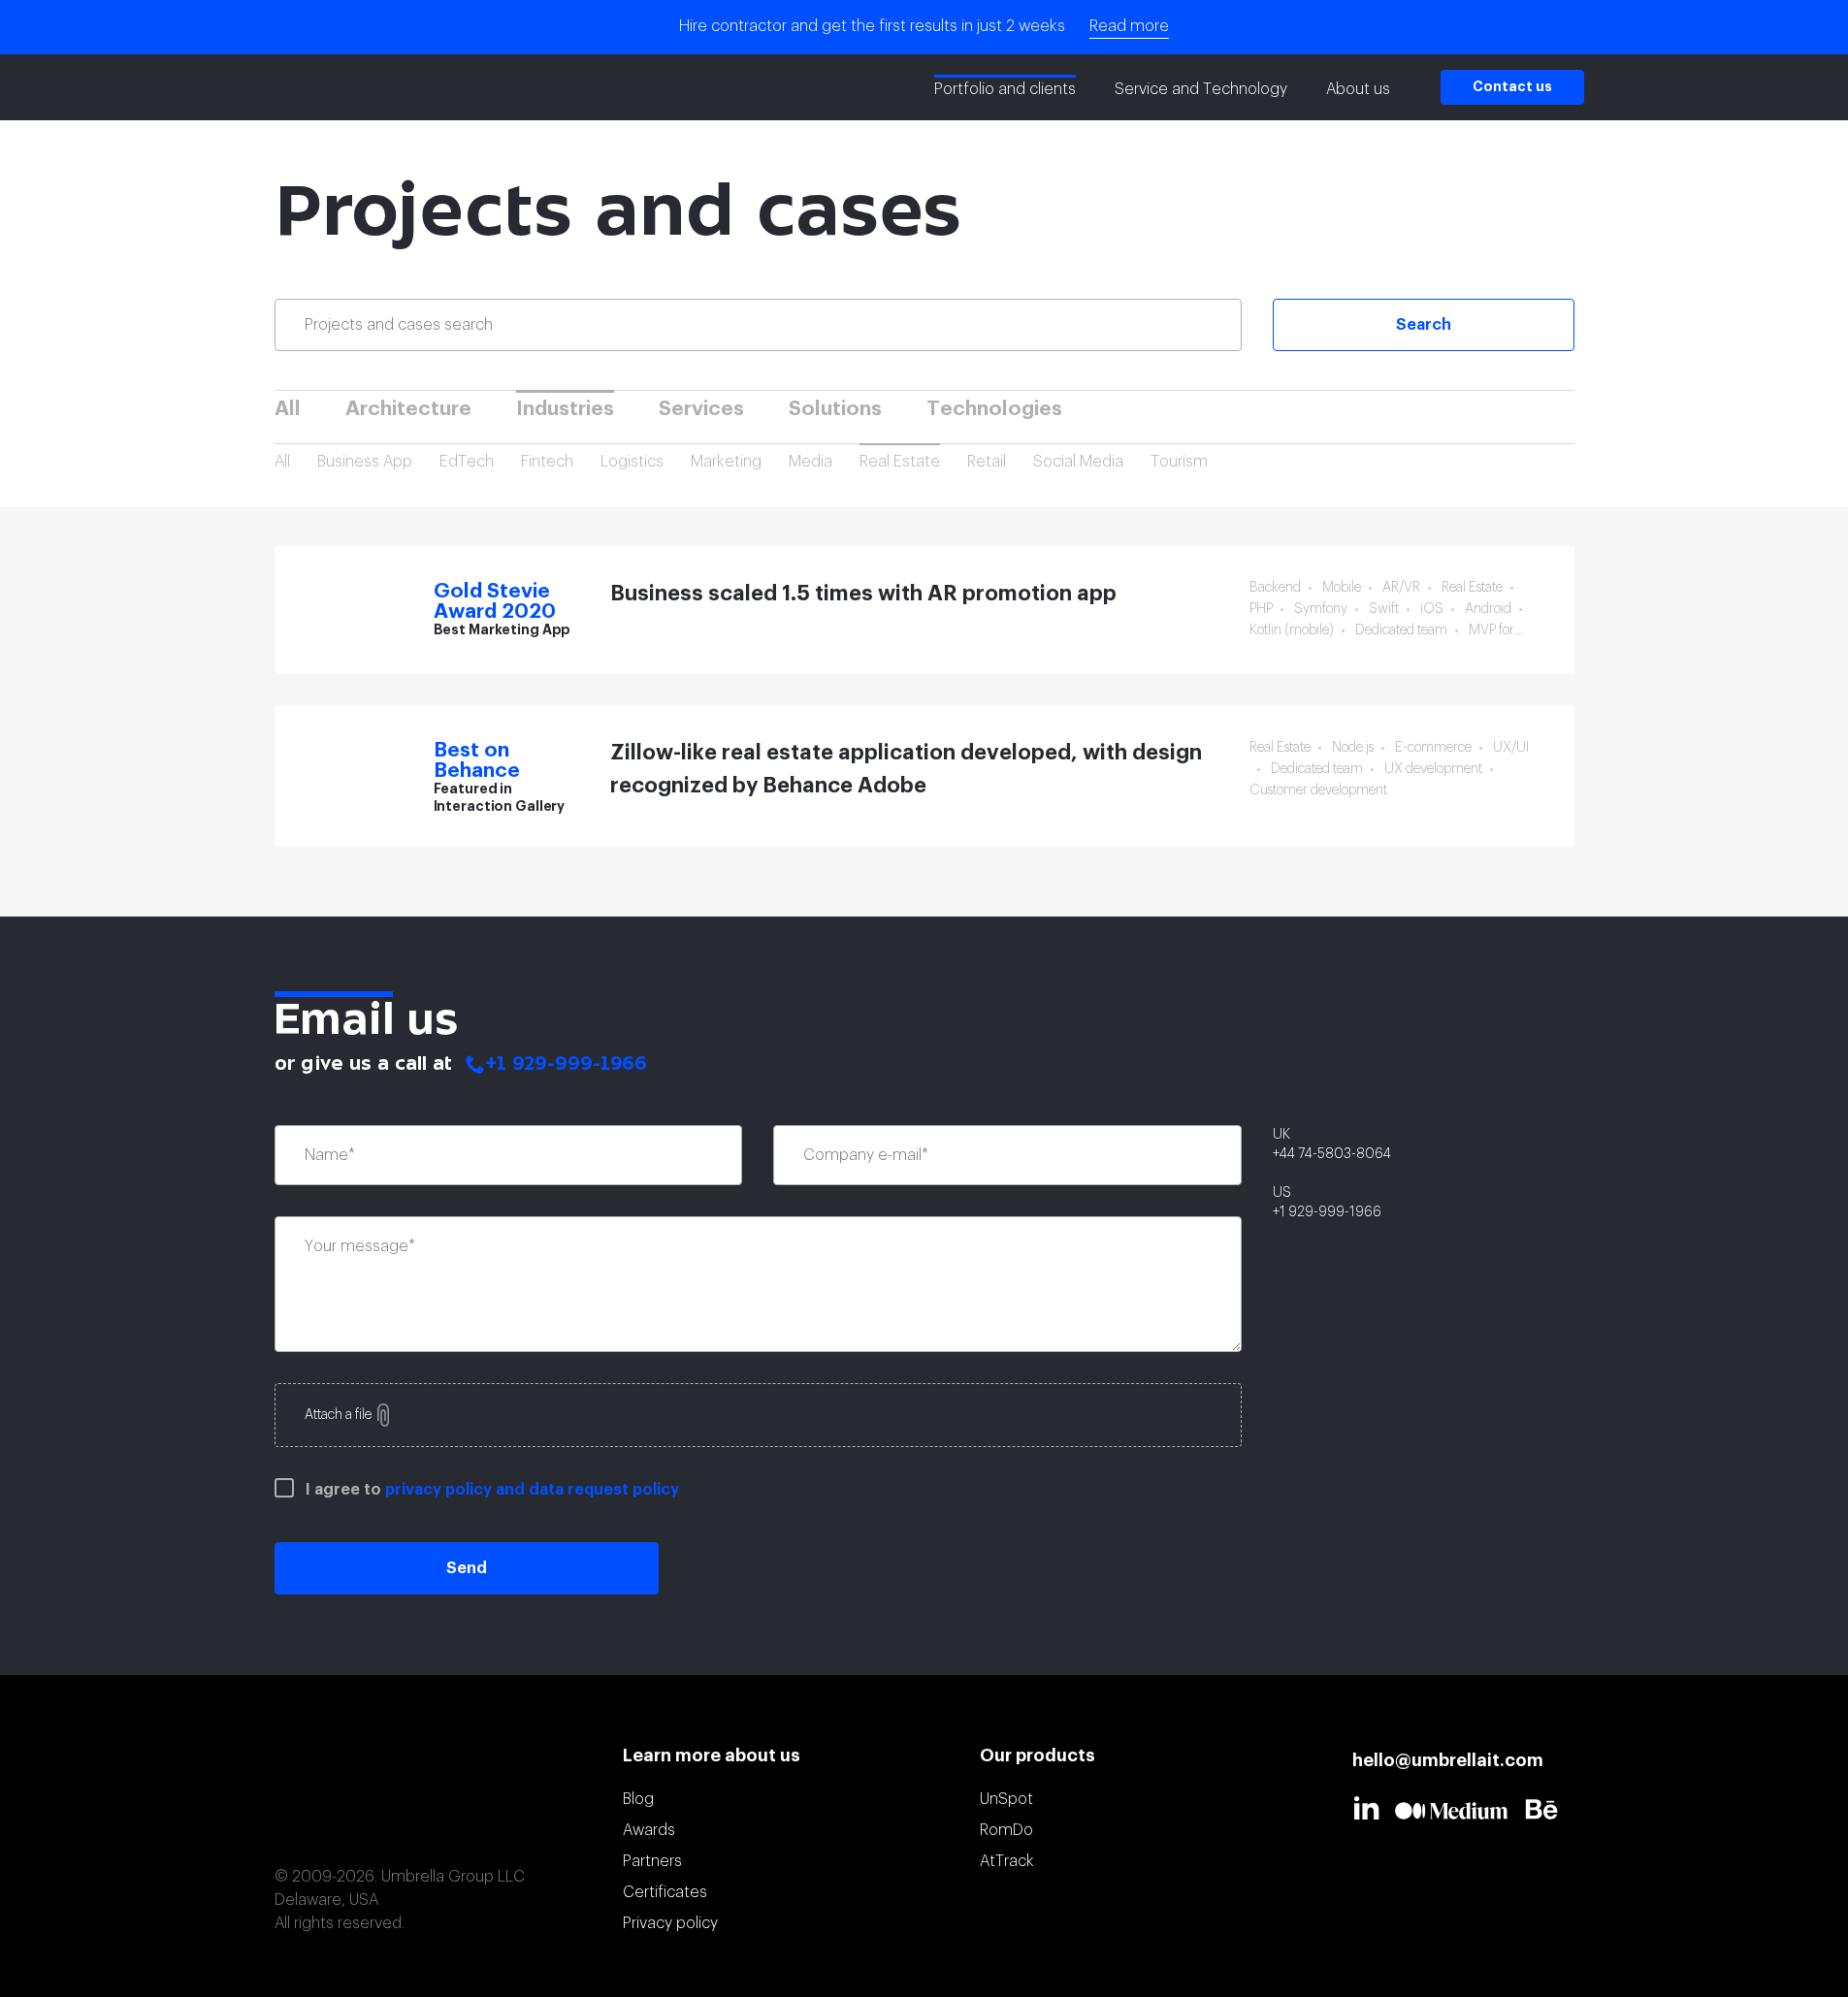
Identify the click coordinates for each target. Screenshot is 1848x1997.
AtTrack (1007, 1861)
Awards (649, 1830)
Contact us (1512, 87)
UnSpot (1006, 1799)
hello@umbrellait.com (1448, 1760)
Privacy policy (670, 1923)
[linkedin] (1374, 1808)
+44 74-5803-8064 (1332, 1154)
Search (1424, 325)
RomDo (1006, 1830)
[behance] (1549, 1809)
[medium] (1459, 1811)
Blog (638, 1799)
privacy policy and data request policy (532, 1490)
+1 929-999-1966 (566, 1065)
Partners (652, 1861)
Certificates (665, 1892)
